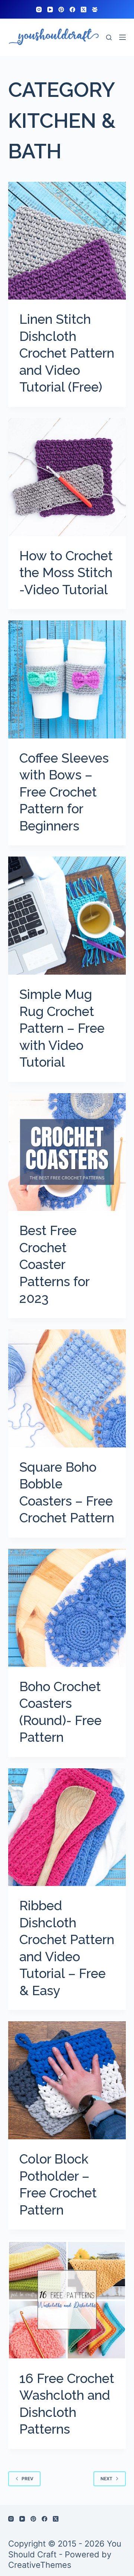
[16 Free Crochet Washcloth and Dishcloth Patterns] (67, 2300)
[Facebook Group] (95, 10)
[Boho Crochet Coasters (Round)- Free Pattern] (67, 1608)
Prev (28, 2479)
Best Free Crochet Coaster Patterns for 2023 (54, 1264)
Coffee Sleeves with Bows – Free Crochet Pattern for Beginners (64, 792)
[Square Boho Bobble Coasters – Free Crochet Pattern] (67, 1388)
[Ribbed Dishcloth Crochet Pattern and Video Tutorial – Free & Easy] (67, 1827)
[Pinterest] (61, 10)
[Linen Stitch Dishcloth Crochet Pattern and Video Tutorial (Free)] (67, 241)
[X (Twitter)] (84, 10)
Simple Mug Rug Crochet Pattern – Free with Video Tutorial (62, 1028)
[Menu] (122, 37)
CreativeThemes (40, 2565)
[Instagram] (39, 10)
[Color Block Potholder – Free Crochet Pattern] (67, 2080)
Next (106, 2479)
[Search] (109, 37)
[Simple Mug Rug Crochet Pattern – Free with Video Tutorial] (67, 916)
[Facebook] (72, 10)
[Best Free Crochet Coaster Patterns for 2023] (67, 1152)
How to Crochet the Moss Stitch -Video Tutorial (66, 573)
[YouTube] (50, 10)
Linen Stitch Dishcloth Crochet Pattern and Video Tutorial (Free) (67, 353)
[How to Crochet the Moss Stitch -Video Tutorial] (67, 477)
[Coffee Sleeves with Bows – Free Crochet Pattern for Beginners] (67, 679)
